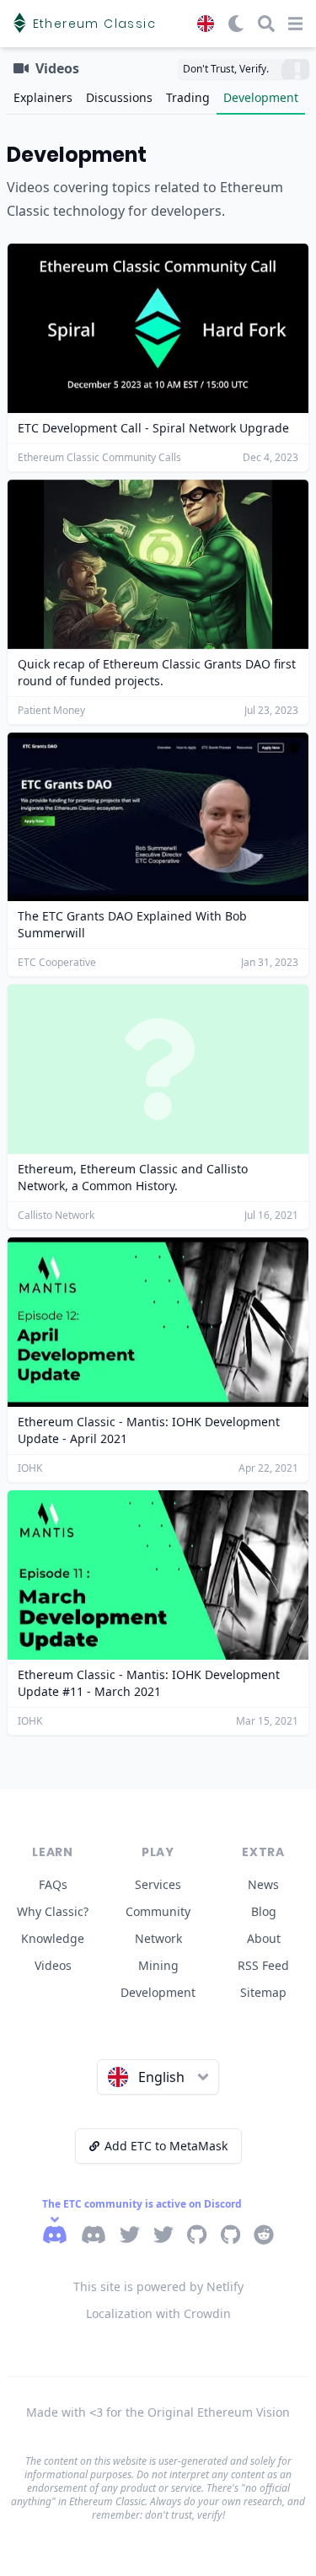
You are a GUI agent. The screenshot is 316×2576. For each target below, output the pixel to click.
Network (158, 1938)
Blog (264, 1911)
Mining (158, 1965)
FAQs (53, 1884)
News (263, 1884)
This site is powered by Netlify (158, 2286)
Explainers (43, 97)
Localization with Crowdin (158, 2313)
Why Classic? (53, 1911)
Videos (53, 1965)
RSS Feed (263, 1965)
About (264, 1938)
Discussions (119, 97)
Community (158, 1911)
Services (158, 1884)
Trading (188, 97)
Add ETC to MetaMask (166, 2146)
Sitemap (263, 1992)
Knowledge (53, 1938)
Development (261, 97)
